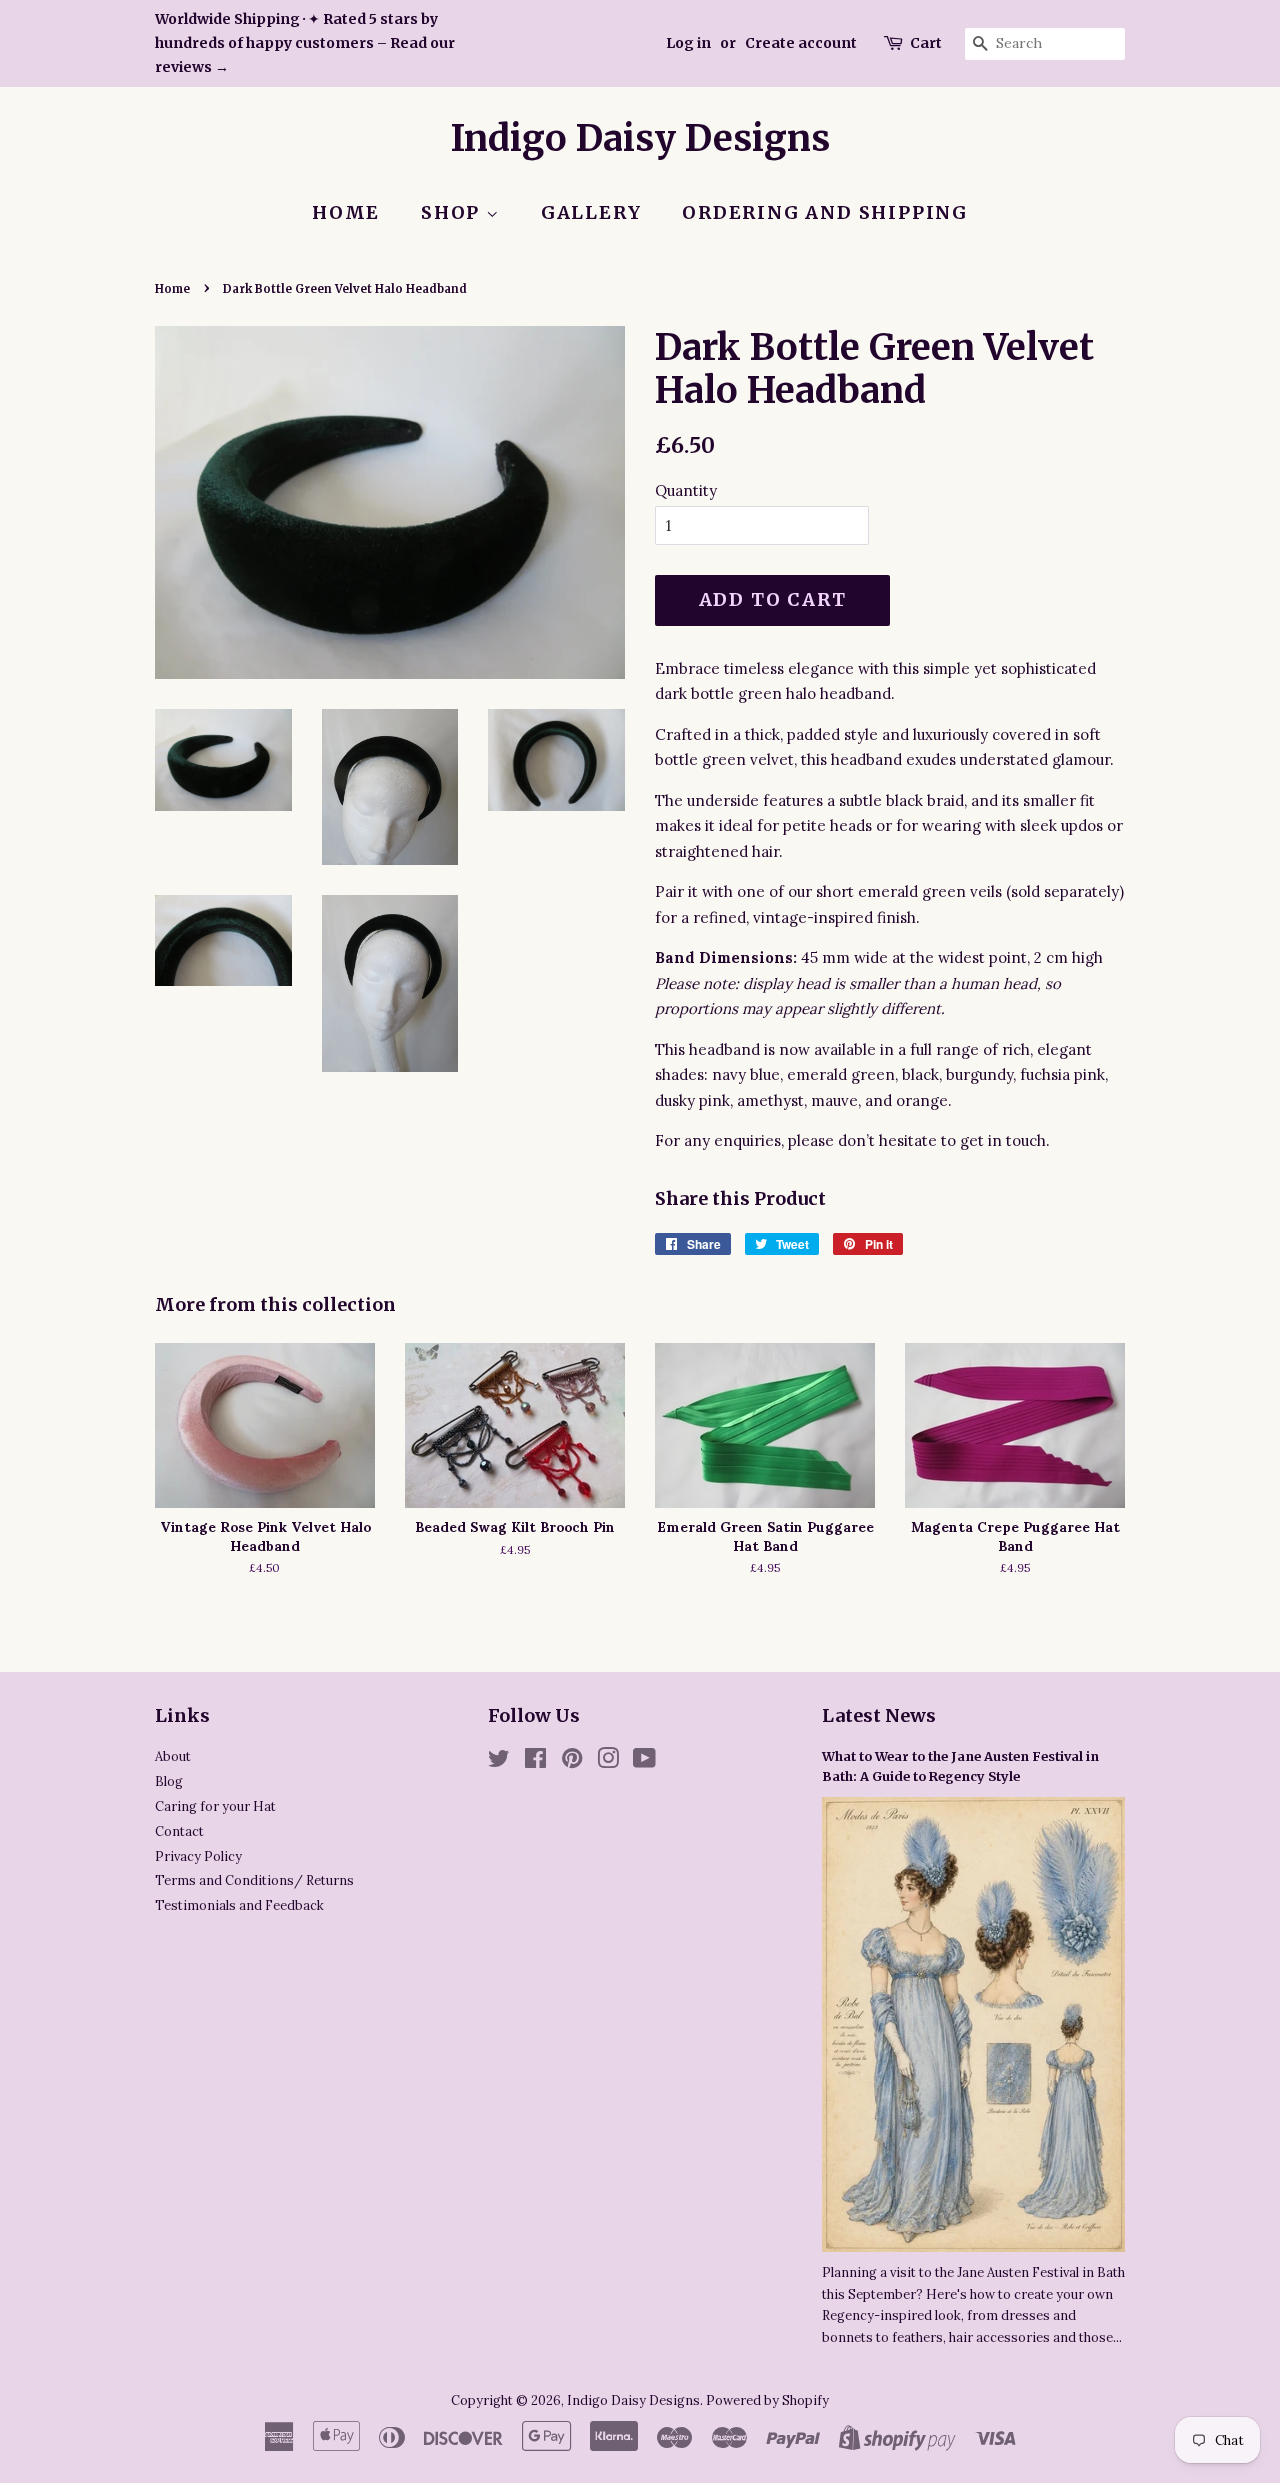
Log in (688, 43)
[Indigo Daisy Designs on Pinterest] (572, 1762)
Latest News (879, 1715)
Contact (179, 1831)
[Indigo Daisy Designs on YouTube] (644, 1762)
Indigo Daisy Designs (640, 138)
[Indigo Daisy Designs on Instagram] (608, 1762)
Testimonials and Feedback (239, 1905)
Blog (169, 1781)
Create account (801, 43)
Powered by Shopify (767, 2400)
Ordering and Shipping (825, 212)
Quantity (686, 490)
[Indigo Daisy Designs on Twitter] (499, 1762)
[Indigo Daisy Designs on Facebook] (535, 1762)
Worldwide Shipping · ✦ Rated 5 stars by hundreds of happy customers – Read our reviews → (305, 43)
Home (346, 212)
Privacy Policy (198, 1856)
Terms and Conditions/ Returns (254, 1880)
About (173, 1756)
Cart (926, 43)
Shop (453, 212)
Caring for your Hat (215, 1806)
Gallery (591, 212)
